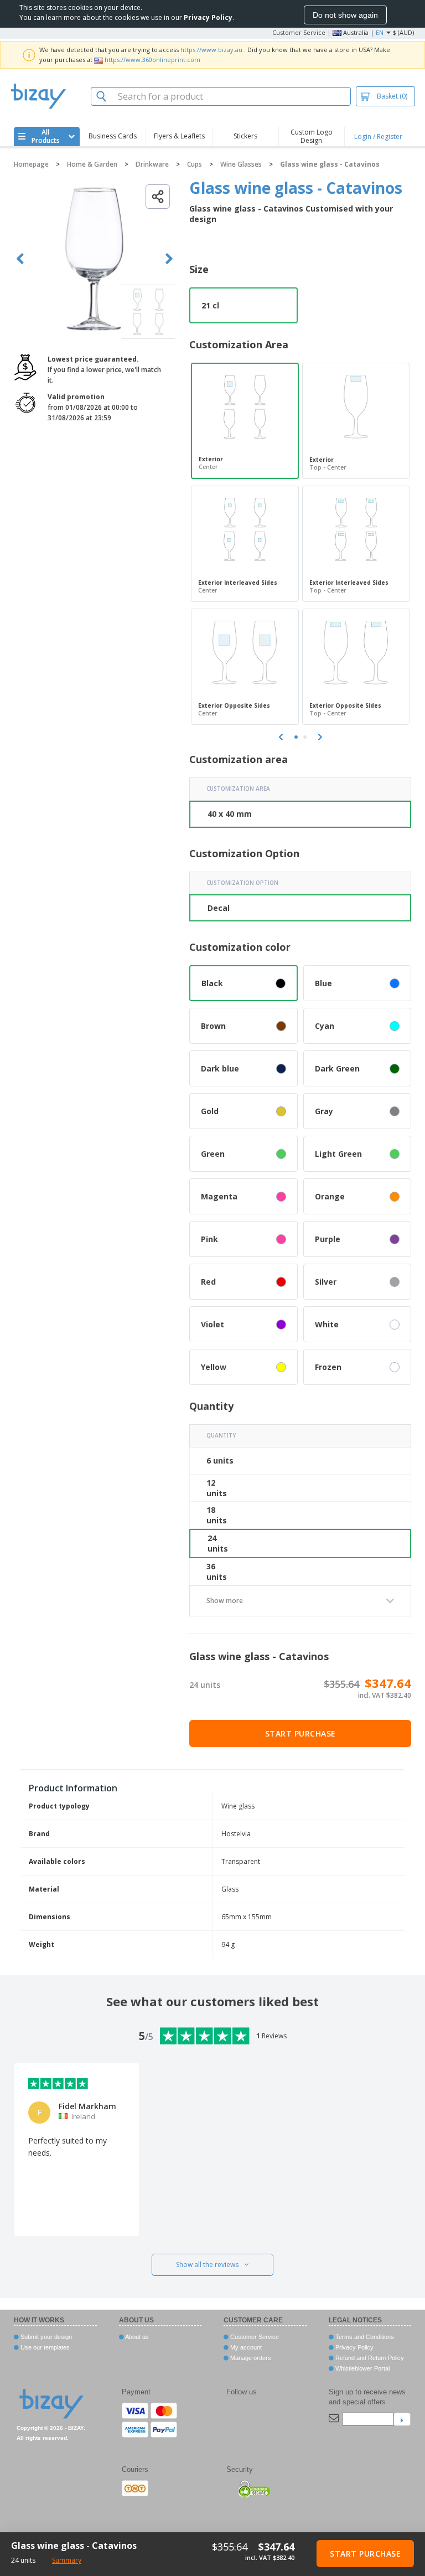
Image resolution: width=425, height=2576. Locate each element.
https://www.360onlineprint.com (152, 60)
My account (245, 2347)
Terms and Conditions (364, 2337)
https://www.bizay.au (211, 50)
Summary (67, 2560)
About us (136, 2337)
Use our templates (44, 2347)
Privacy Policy (354, 2347)
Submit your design (45, 2337)
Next (169, 259)
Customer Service (299, 32)
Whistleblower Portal (362, 2368)
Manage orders (250, 2358)
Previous (20, 259)
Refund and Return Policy (369, 2358)
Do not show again (345, 15)
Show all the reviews (207, 2265)
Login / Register (378, 136)
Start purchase (300, 1733)
